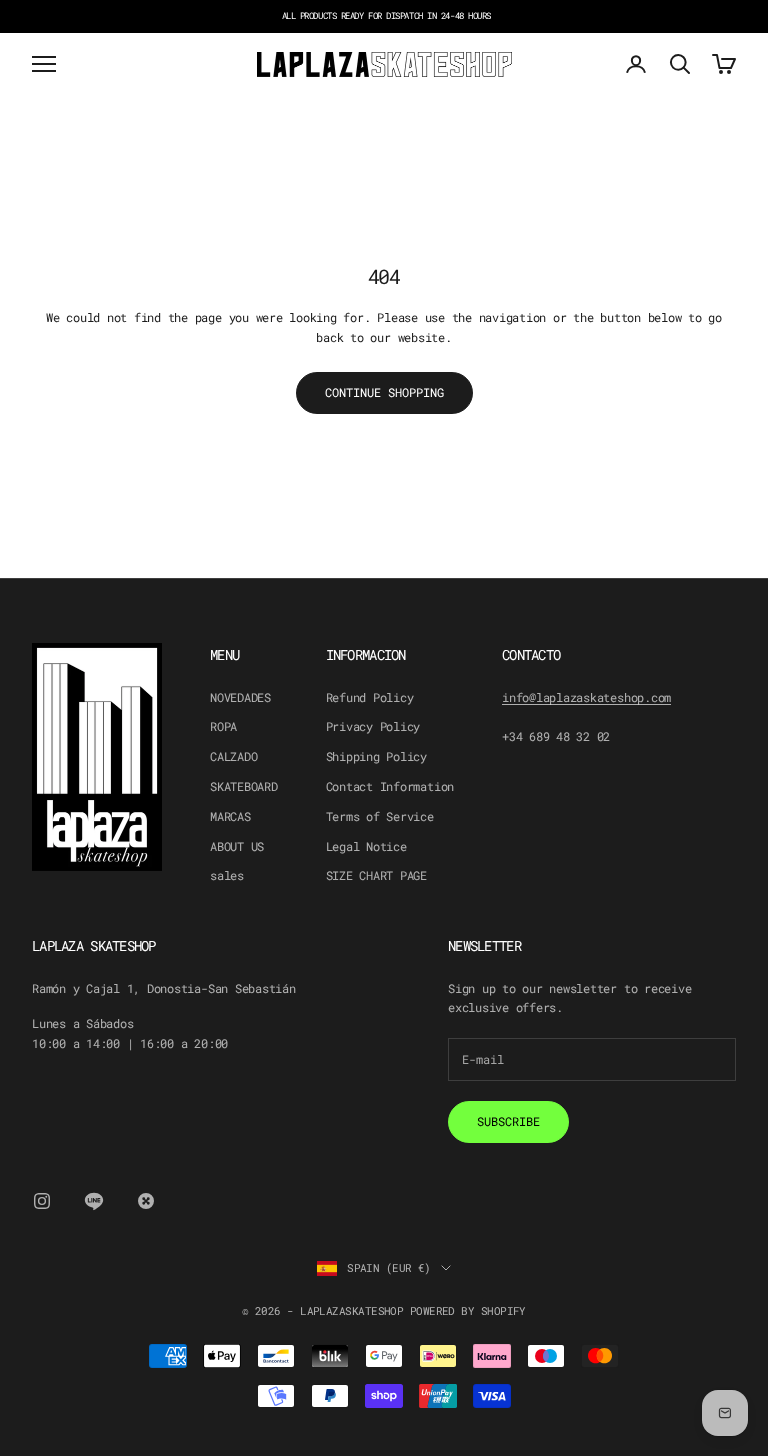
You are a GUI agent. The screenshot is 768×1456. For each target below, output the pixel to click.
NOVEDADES (240, 697)
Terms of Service (380, 816)
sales (227, 875)
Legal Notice (366, 846)
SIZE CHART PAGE (376, 875)
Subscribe (508, 1121)
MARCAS (230, 816)
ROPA (223, 726)
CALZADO (233, 756)
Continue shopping (384, 392)
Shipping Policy (376, 756)
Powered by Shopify (468, 1310)
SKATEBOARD (244, 786)
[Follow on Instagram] (42, 1201)
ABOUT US (237, 846)
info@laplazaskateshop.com (586, 697)
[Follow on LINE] (94, 1201)
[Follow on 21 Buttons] (146, 1201)
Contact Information (390, 786)
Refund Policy (370, 697)
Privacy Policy (373, 726)
